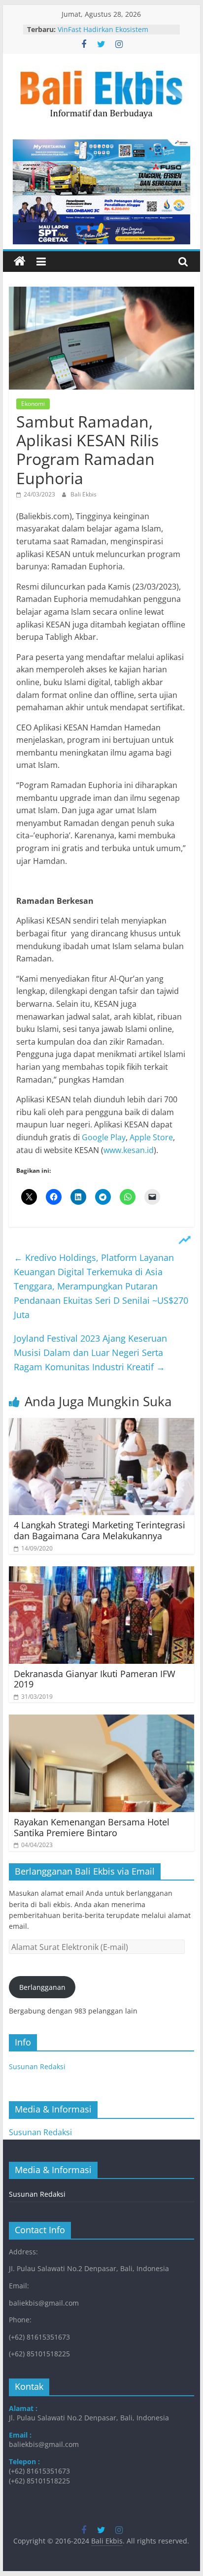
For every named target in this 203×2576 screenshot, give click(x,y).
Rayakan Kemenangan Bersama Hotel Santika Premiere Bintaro (92, 1827)
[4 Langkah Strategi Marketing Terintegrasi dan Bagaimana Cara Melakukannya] (101, 1424)
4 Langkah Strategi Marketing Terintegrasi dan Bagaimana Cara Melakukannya (100, 1530)
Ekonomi (33, 404)
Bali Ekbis (84, 494)
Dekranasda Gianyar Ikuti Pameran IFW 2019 (95, 1679)
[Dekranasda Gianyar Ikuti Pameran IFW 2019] (101, 1572)
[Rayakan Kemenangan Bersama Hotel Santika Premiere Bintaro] (101, 1720)
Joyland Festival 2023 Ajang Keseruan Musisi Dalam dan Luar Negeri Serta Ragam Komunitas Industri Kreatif (90, 1353)
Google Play (104, 1137)
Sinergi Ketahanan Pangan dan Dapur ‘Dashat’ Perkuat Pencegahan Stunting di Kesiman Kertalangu (116, 30)
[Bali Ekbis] (20, 262)
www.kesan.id (129, 1150)
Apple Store (151, 1137)
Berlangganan (42, 1987)
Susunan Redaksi (37, 2066)
